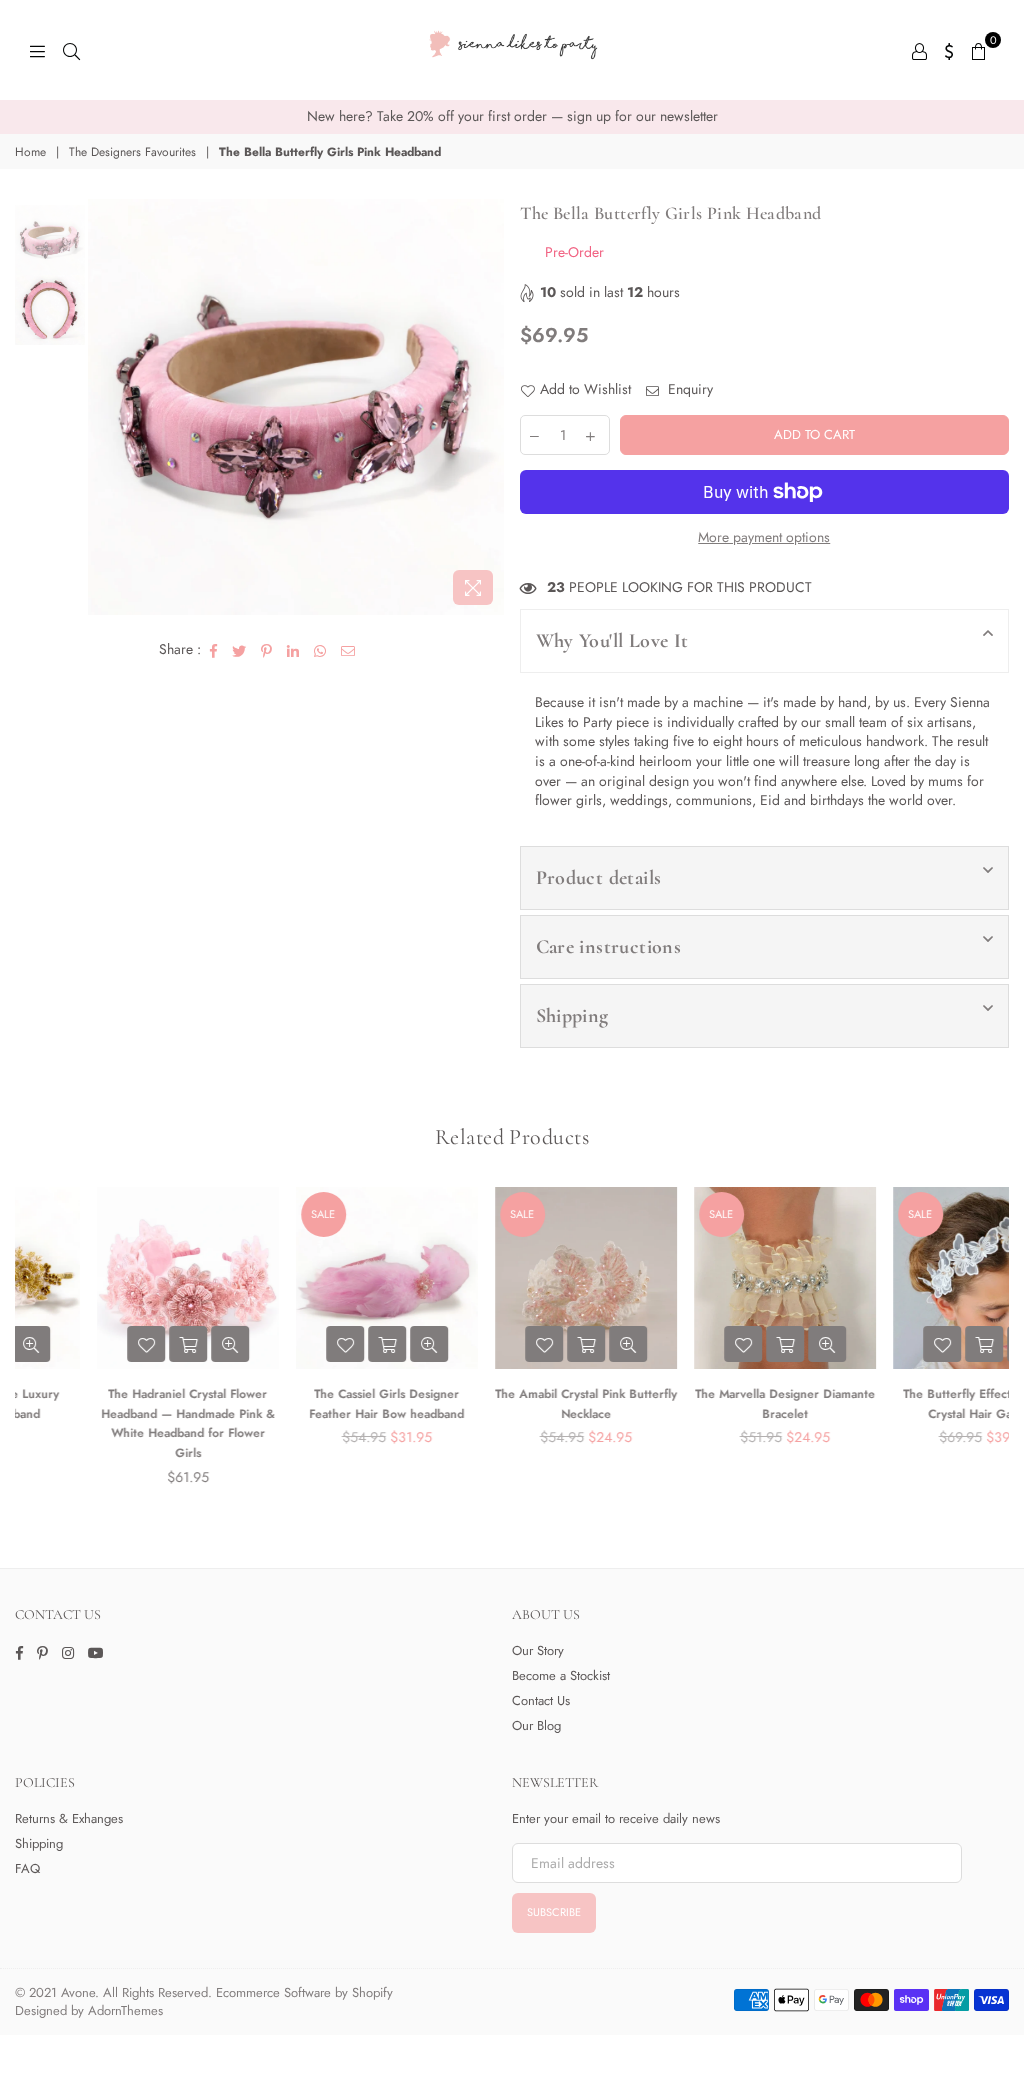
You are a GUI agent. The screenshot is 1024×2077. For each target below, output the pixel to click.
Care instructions (609, 947)
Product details (599, 878)
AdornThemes (125, 2010)
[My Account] (919, 50)
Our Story (538, 1650)
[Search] (71, 50)
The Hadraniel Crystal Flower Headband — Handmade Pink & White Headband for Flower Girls (115, 1423)
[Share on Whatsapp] (320, 650)
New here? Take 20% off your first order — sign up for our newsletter (512, 116)
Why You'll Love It (612, 641)
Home (30, 152)
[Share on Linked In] (293, 650)
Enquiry (688, 389)
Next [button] (487, 407)
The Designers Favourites (132, 152)
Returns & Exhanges (69, 1818)
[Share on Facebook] (214, 650)
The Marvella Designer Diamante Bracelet (712, 1404)
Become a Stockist (561, 1675)
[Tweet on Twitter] (239, 650)
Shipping (572, 1016)
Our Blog (536, 1725)
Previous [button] (105, 407)
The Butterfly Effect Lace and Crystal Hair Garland (910, 1404)
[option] (512, 117)
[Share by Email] (348, 650)
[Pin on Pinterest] (267, 650)
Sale (250, 1214)
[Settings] (949, 50)
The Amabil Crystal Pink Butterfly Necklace (513, 1404)
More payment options (764, 537)
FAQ (27, 1868)
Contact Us (541, 1700)
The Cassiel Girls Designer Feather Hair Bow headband (313, 1404)
